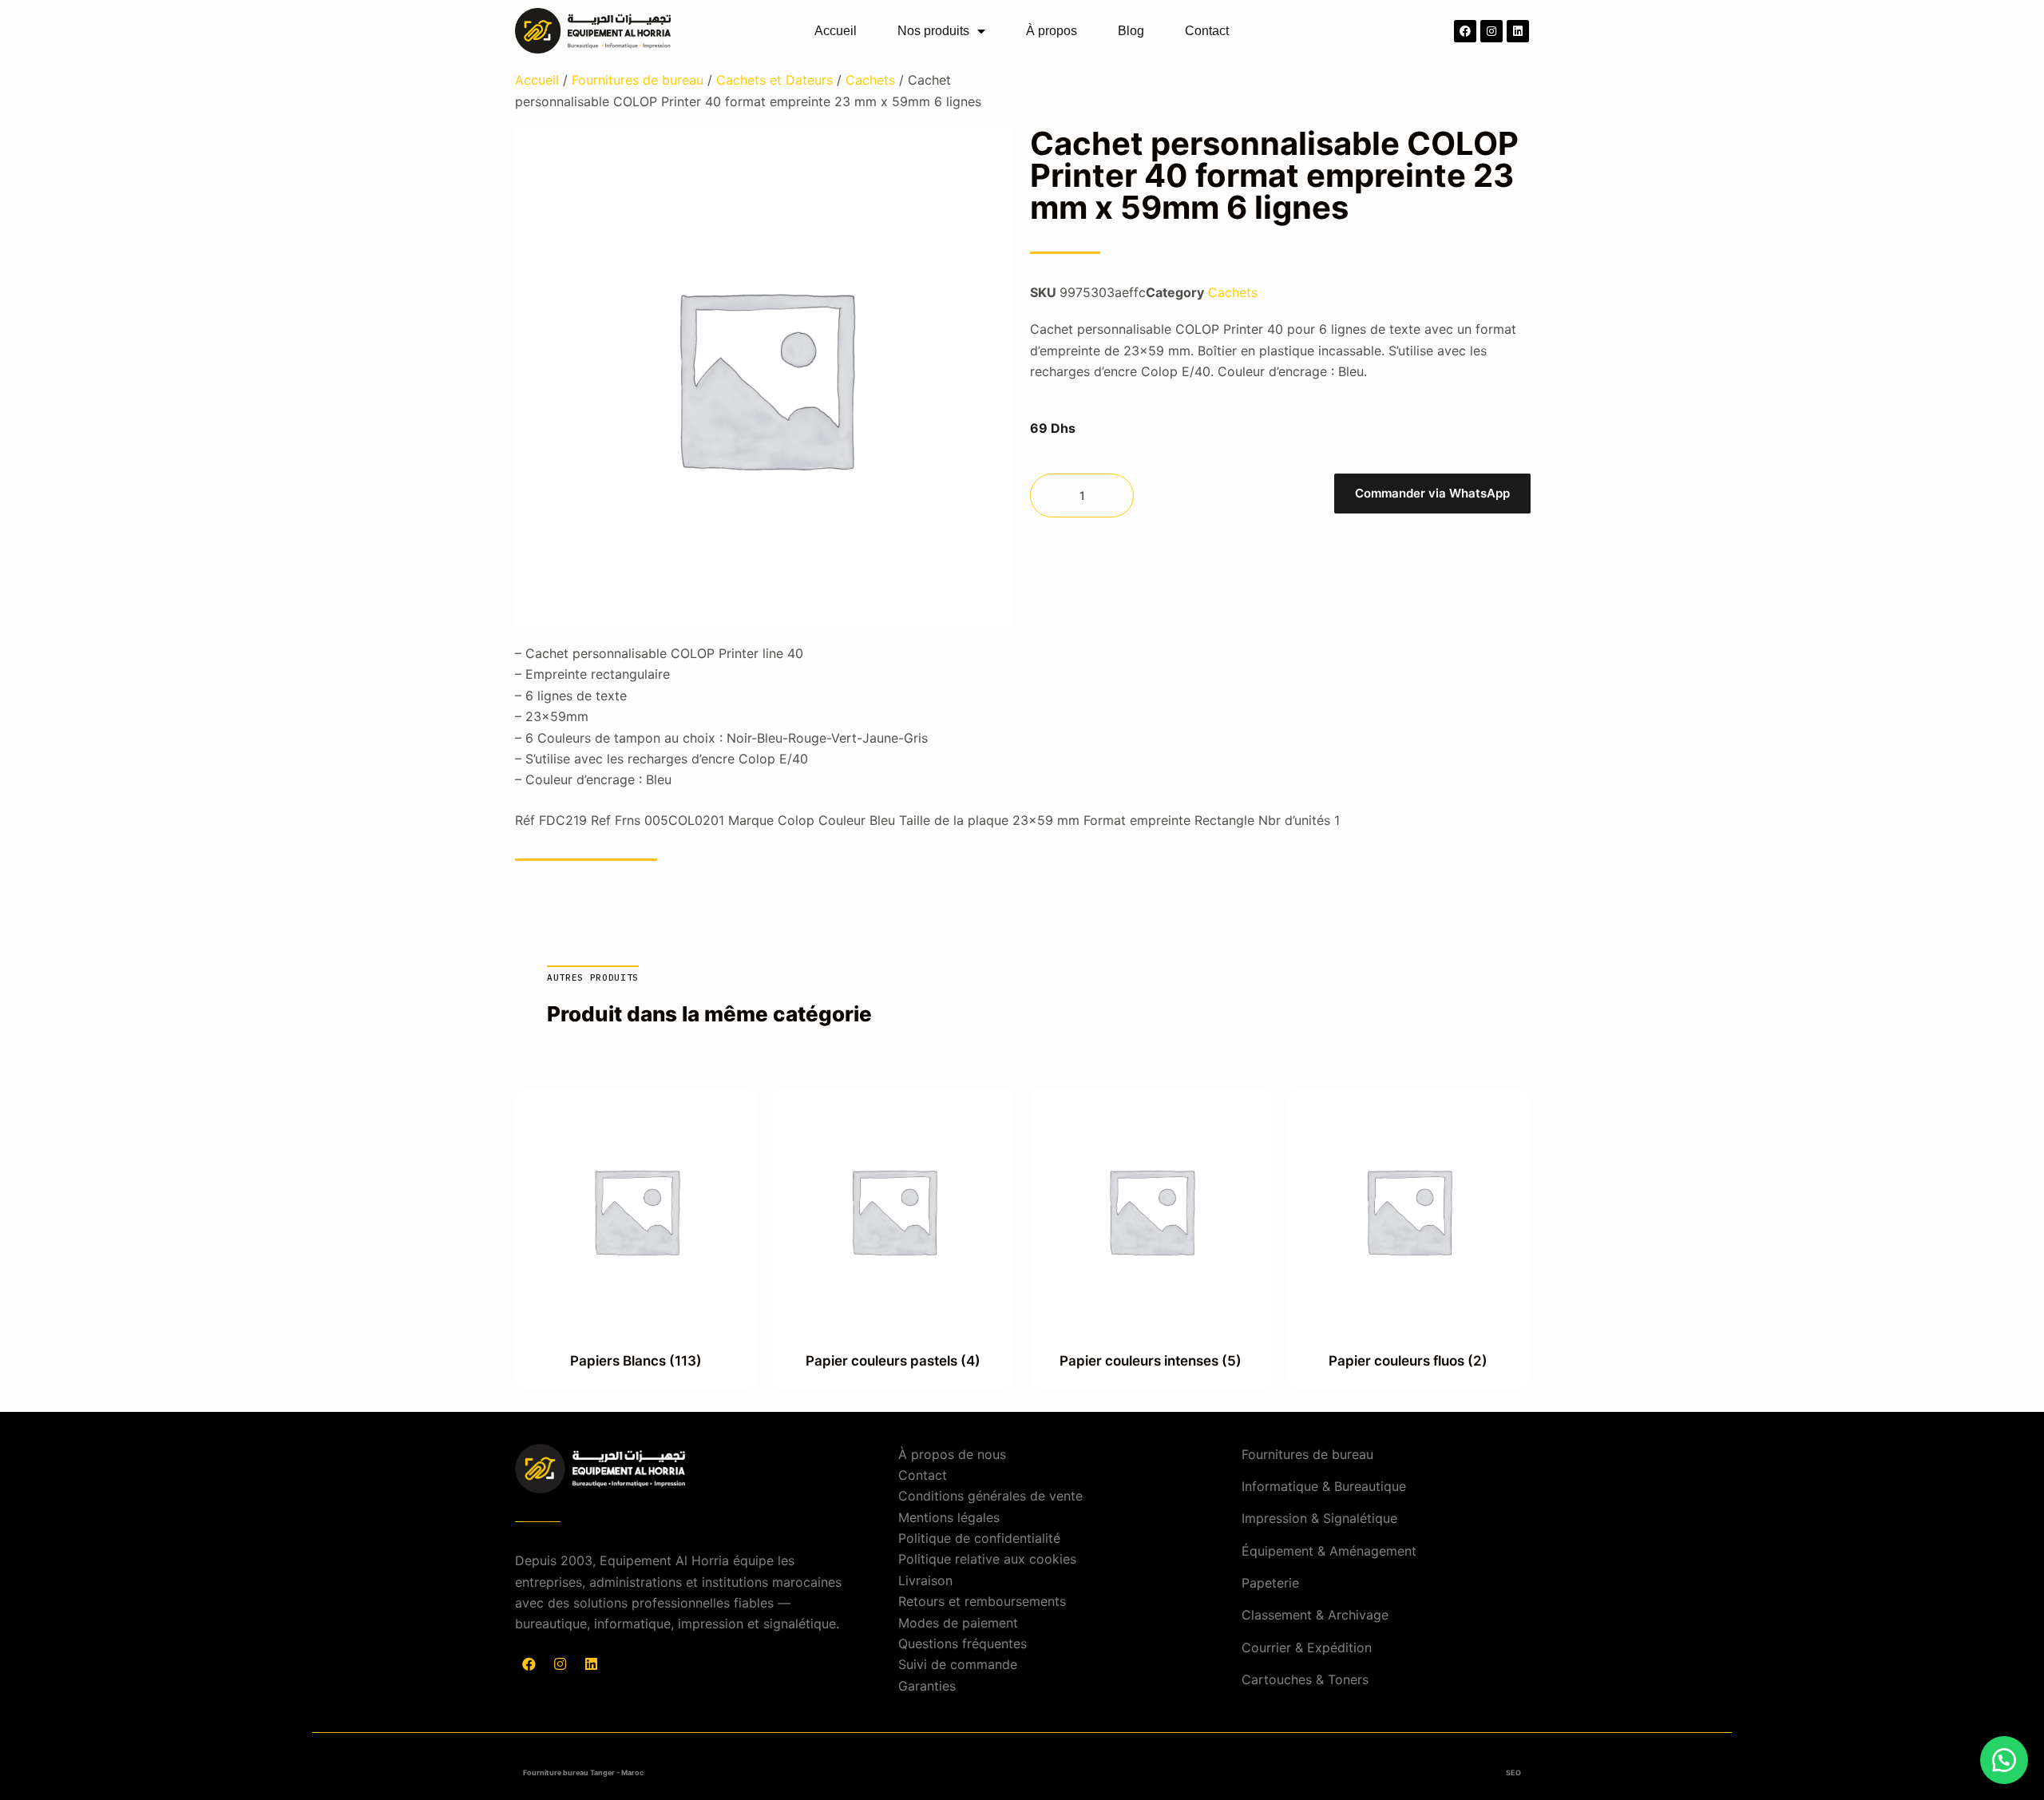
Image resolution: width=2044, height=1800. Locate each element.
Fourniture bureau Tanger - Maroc (583, 1772)
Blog (1131, 31)
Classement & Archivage (1315, 1615)
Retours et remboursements (982, 1601)
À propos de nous (952, 1454)
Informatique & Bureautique (1324, 1486)
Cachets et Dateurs (774, 80)
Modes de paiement (958, 1623)
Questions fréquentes (963, 1643)
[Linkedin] (1518, 31)
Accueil (836, 31)
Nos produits (933, 31)
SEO (1513, 1772)
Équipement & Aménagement (1329, 1551)
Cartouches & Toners (1305, 1679)
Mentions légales (949, 1517)
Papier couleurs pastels (893, 1361)
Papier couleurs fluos (1408, 1361)
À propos (1052, 31)
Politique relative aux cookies (987, 1559)
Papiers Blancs (636, 1361)
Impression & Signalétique (1319, 1518)
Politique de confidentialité (979, 1538)
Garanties (927, 1686)
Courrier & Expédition (1307, 1647)
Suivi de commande (958, 1664)
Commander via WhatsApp (1432, 493)
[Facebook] (1465, 31)
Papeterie (1270, 1583)
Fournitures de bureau (638, 80)
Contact (1207, 31)
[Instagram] (1491, 31)
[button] (1432, 496)
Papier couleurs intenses (1151, 1361)
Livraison (925, 1580)
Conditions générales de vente (990, 1496)
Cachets (870, 80)
